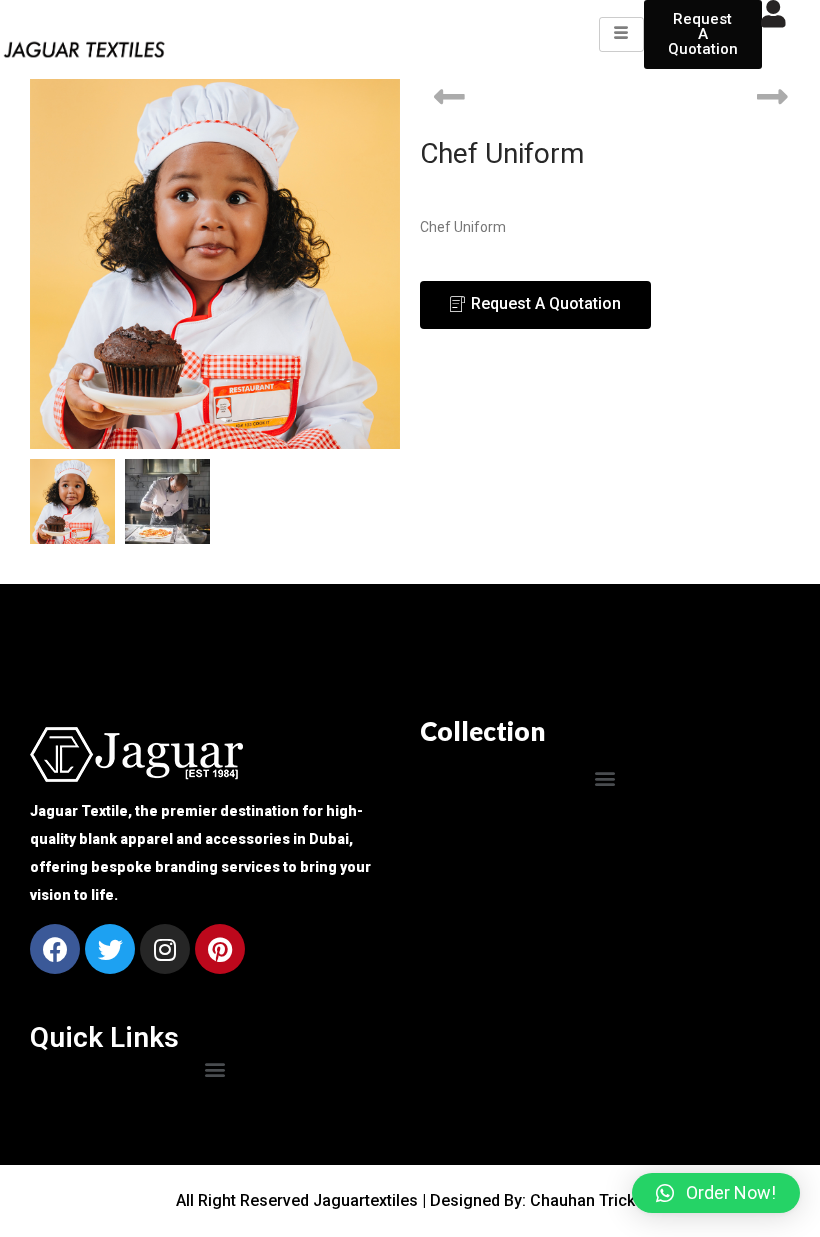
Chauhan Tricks (587, 1200)
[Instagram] (165, 949)
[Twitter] (110, 949)
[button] (605, 777)
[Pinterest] (220, 949)
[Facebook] (55, 949)
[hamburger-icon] (621, 34)
